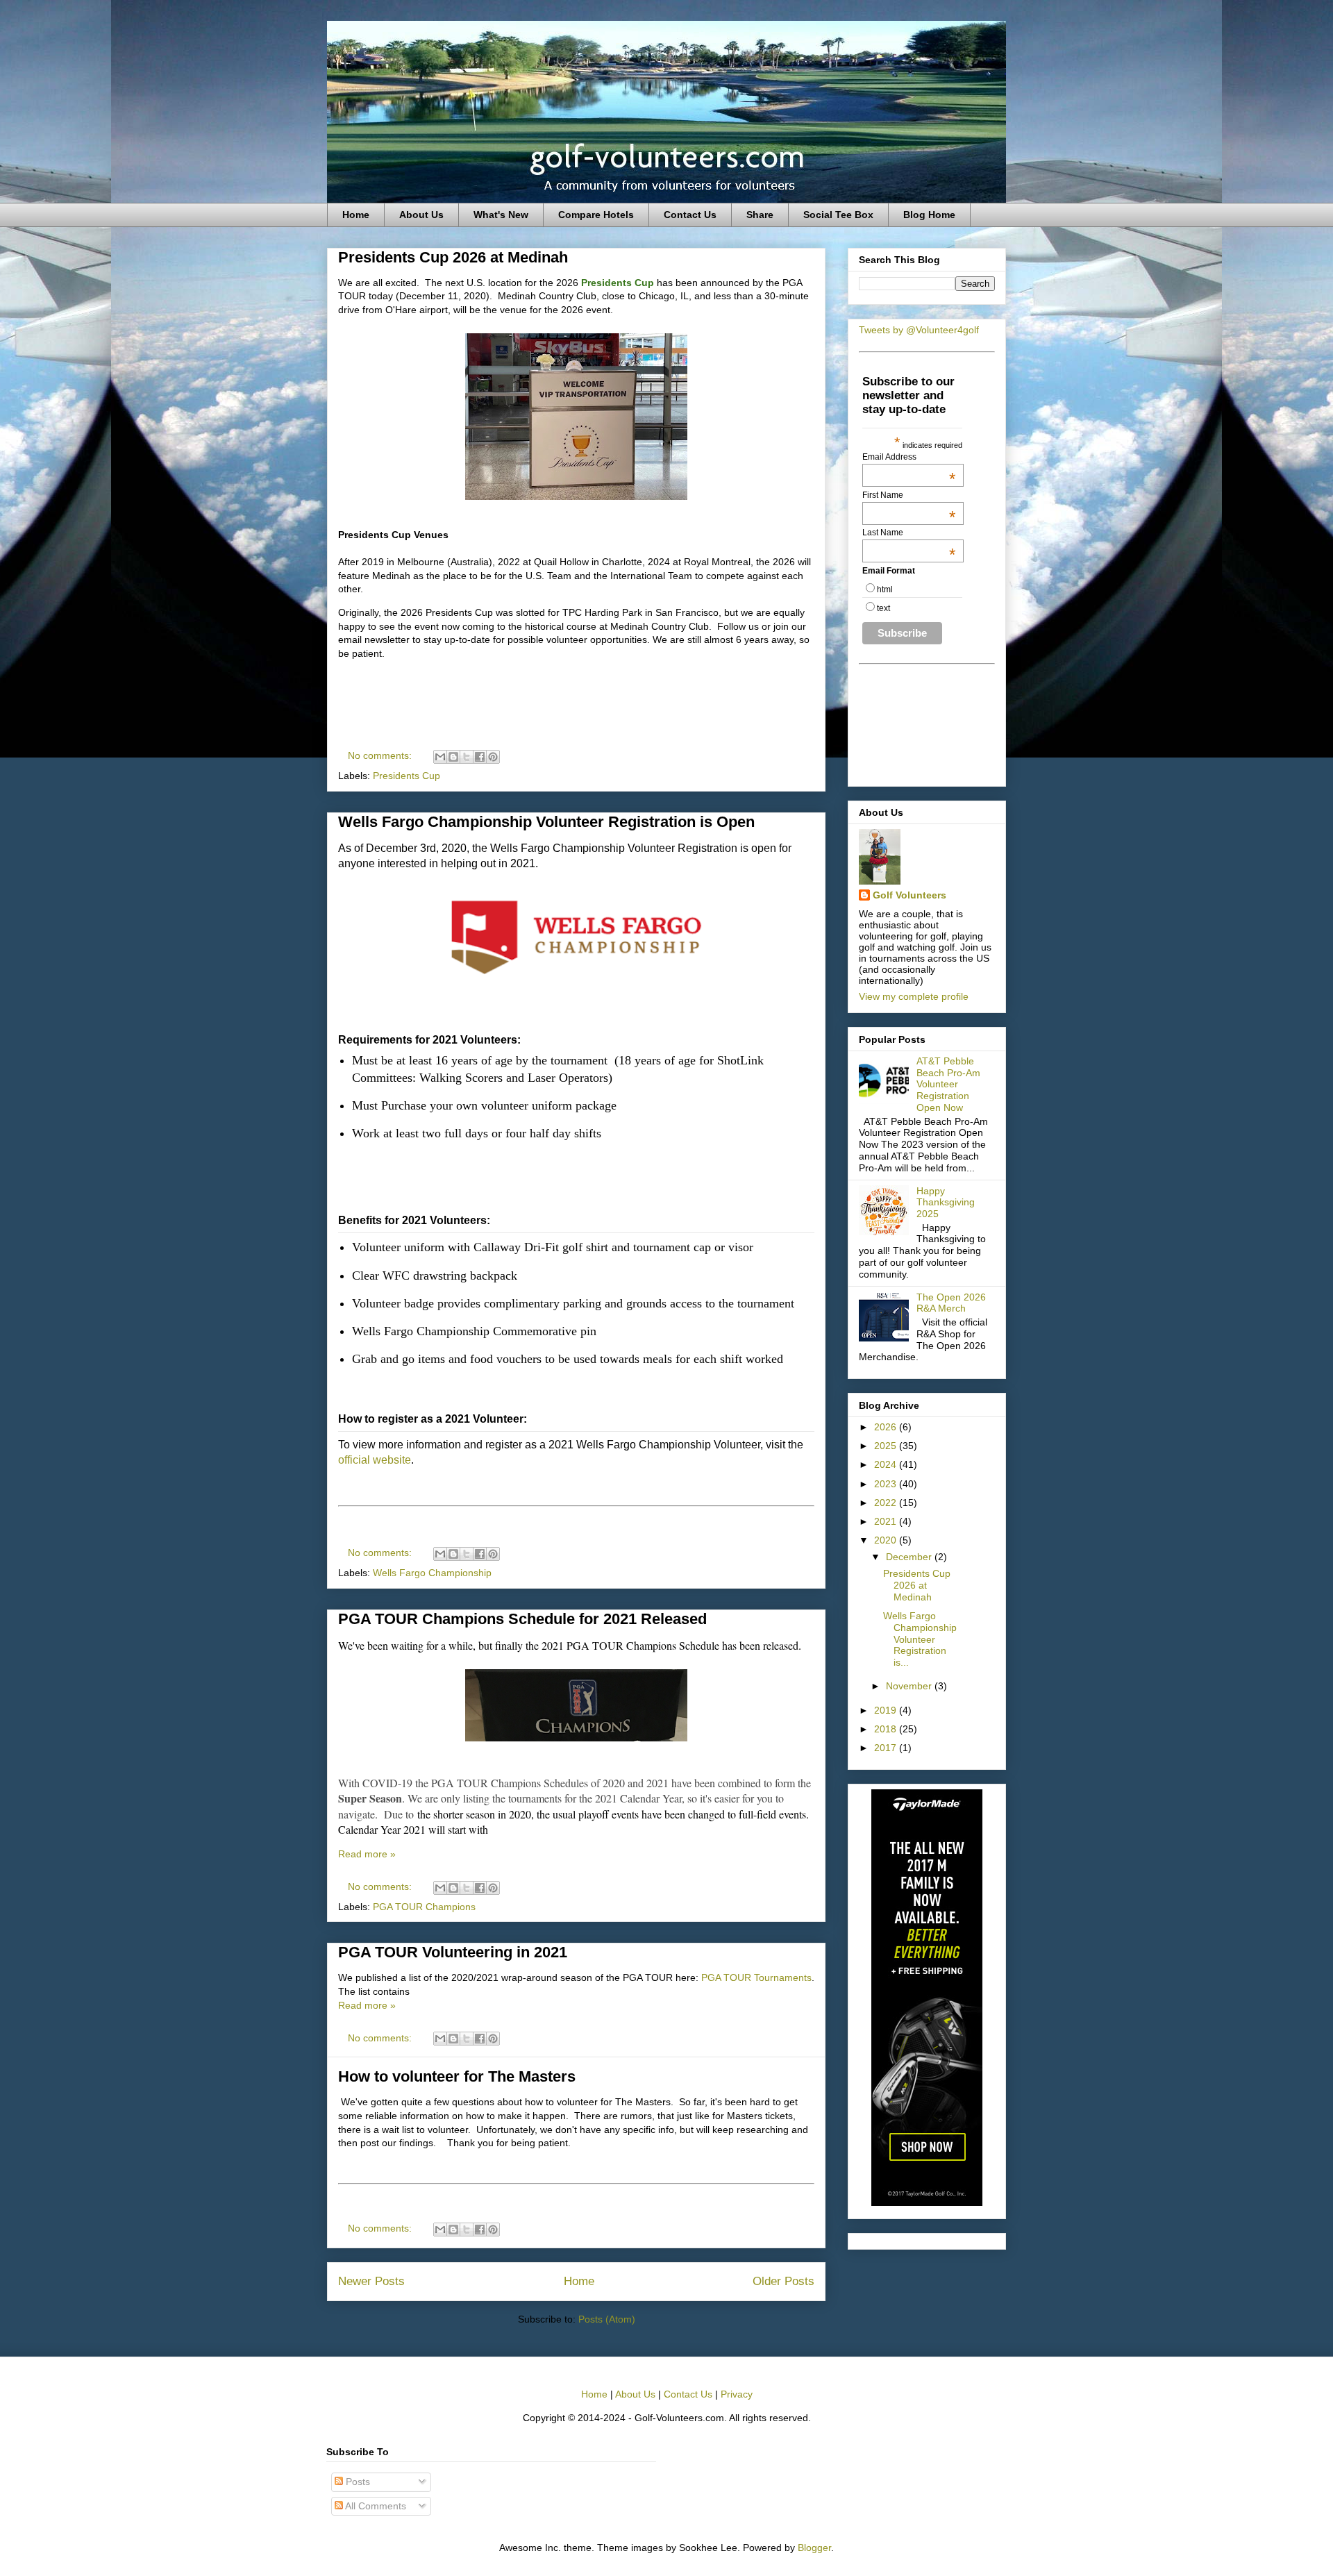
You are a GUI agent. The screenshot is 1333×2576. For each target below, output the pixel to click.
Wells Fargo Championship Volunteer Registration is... (920, 1639)
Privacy (737, 2394)
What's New (501, 215)
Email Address (909, 457)
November (910, 1686)
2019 (887, 1710)
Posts (357, 2482)
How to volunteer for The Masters (457, 2076)
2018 (887, 1729)
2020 (887, 1540)
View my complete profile (914, 996)
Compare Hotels (596, 215)
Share (760, 215)
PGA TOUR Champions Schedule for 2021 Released (522, 1619)
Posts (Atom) (607, 2319)
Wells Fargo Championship (432, 1573)
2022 (887, 1503)
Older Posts (783, 2281)
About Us (421, 215)
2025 (887, 1446)
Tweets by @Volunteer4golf (919, 330)
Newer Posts (371, 2281)
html (885, 589)
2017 (887, 1748)
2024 (887, 1464)
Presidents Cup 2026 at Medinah (453, 257)
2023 (887, 1484)
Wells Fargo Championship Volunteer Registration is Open (546, 822)
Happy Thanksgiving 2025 (946, 1203)
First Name (909, 495)
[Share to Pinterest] (493, 757)
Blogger (814, 2548)
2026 (887, 1427)
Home (356, 215)
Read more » (367, 1854)
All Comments (375, 2506)
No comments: (381, 755)
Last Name (909, 533)
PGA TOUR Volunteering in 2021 (453, 1952)
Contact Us (690, 215)
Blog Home (929, 215)
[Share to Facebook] (480, 757)
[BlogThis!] (453, 757)
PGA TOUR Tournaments (756, 1977)
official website (375, 1460)
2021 (887, 1521)
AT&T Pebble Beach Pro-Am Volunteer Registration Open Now (948, 1084)
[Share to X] (467, 757)
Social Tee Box (838, 215)
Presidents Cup (406, 776)
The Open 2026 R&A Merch (951, 1303)
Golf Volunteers (909, 895)
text (883, 608)
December (910, 1557)
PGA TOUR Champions (424, 1907)
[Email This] (440, 757)
